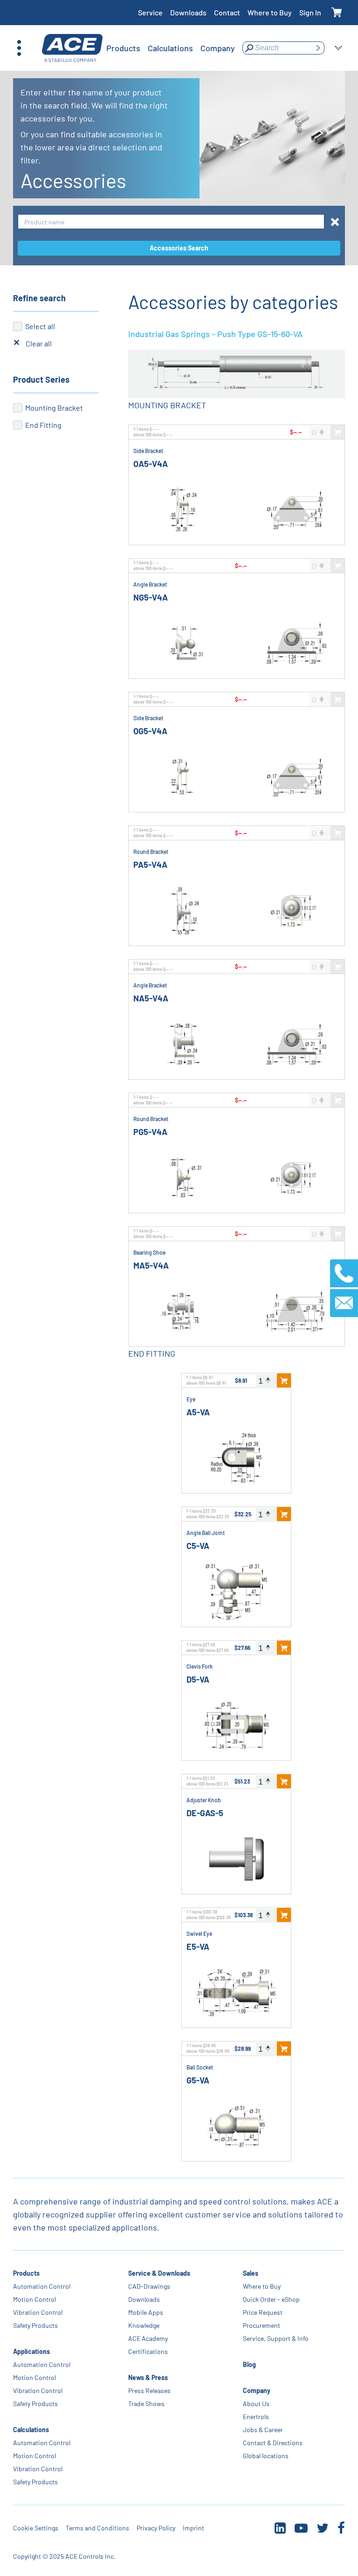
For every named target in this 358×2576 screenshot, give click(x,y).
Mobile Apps (146, 2312)
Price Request (263, 2312)
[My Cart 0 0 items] (337, 13)
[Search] (318, 48)
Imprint (193, 2528)
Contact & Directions (273, 2443)
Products (26, 2273)
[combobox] (171, 222)
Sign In (310, 12)
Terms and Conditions (97, 2528)
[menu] (171, 48)
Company (257, 2390)
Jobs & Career (263, 2430)
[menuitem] (123, 48)
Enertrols (256, 2417)
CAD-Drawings (149, 2286)
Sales (251, 2273)
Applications (31, 2351)
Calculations (31, 2430)
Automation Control (42, 2286)
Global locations (266, 2456)
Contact (227, 12)
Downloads (188, 12)
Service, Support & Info (276, 2338)
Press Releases (149, 2390)
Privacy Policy (156, 2528)
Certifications (148, 2351)
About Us (256, 2404)
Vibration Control (38, 2312)
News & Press (148, 2377)
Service (150, 12)
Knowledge (144, 2325)
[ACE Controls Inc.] (72, 48)
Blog (249, 2364)
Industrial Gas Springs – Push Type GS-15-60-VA (215, 334)
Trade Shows (146, 2404)
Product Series (41, 379)
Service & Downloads (159, 2273)
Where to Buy (270, 12)
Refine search (39, 298)
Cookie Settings (36, 2528)
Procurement (262, 2325)
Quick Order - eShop (271, 2299)
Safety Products (35, 2325)
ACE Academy (148, 2338)
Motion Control (34, 2299)
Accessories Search (179, 248)
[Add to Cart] (284, 1380)
